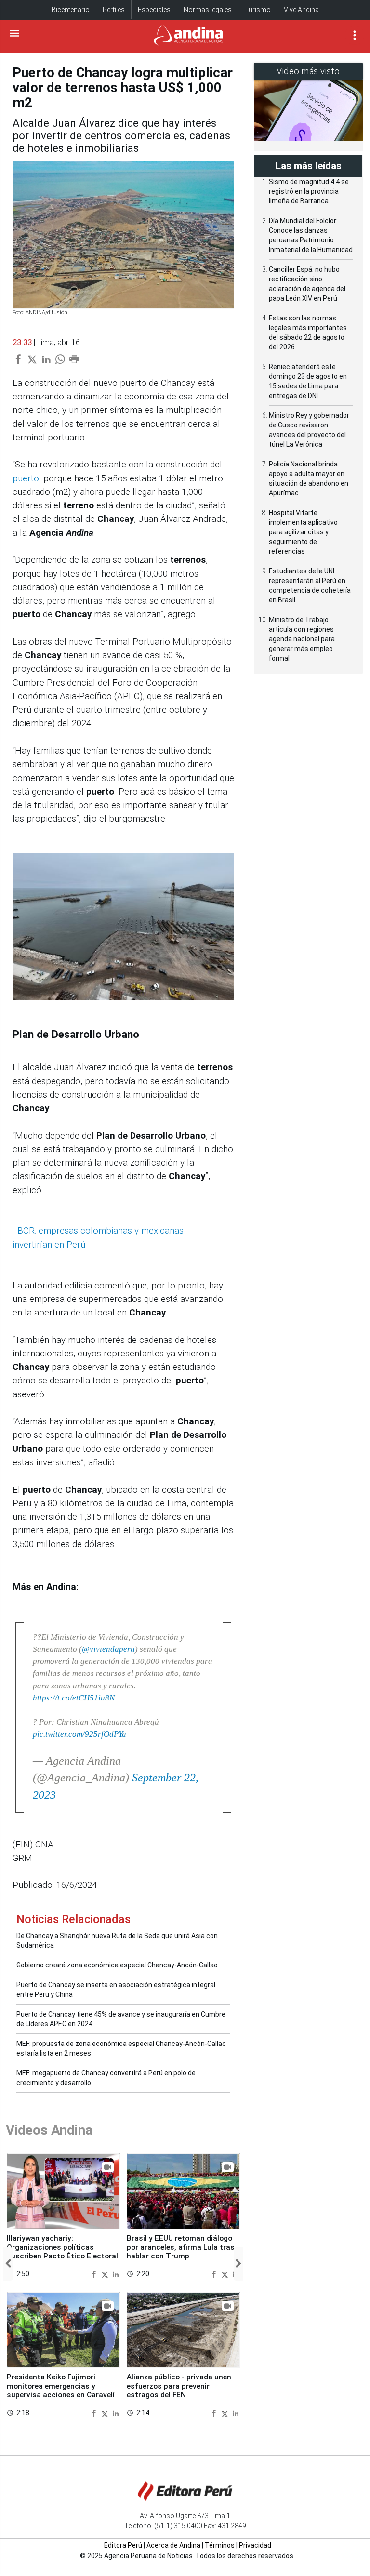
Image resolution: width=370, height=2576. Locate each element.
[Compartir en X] (106, 2274)
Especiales (154, 10)
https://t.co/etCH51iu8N (74, 1698)
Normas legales (208, 10)
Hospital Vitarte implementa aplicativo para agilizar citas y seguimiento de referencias (303, 532)
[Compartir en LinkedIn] (116, 2274)
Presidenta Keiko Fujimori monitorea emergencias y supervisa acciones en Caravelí (61, 2386)
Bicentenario (71, 10)
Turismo (258, 10)
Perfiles (114, 10)
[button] (8, 2264)
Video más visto (308, 71)
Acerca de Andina (173, 2545)
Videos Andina (49, 2130)
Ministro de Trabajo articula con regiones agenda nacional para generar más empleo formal (302, 639)
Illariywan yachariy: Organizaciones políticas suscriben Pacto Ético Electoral (62, 2247)
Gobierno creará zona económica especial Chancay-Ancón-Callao (117, 1965)
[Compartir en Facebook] (95, 2274)
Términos (220, 2545)
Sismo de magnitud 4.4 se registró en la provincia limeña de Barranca (309, 191)
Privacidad (255, 2545)
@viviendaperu (108, 1649)
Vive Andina (301, 10)
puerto (26, 478)
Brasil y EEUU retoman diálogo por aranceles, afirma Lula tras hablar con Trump (181, 2247)
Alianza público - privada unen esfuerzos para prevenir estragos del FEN (179, 2386)
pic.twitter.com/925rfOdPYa (79, 1734)
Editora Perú (123, 2545)
